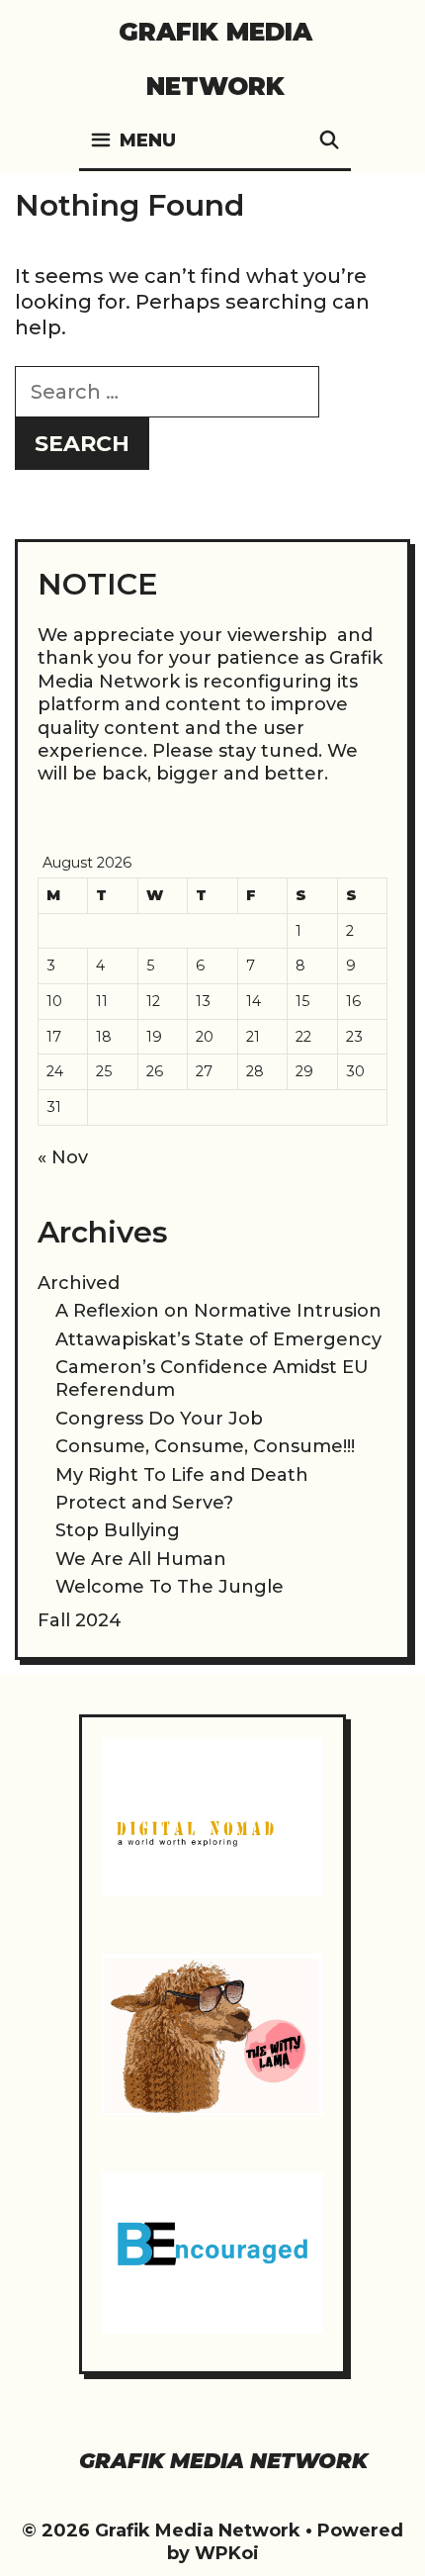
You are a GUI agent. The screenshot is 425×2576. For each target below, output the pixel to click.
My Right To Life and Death (182, 1475)
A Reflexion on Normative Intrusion (218, 1311)
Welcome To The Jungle (170, 1587)
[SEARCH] (330, 141)
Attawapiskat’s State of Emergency (218, 1339)
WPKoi (227, 2553)
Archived (79, 1283)
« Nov (63, 1157)
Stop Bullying (118, 1530)
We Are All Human (141, 1559)
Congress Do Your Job (159, 1419)
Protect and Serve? (144, 1503)
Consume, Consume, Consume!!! (205, 1446)
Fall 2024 (80, 1620)
